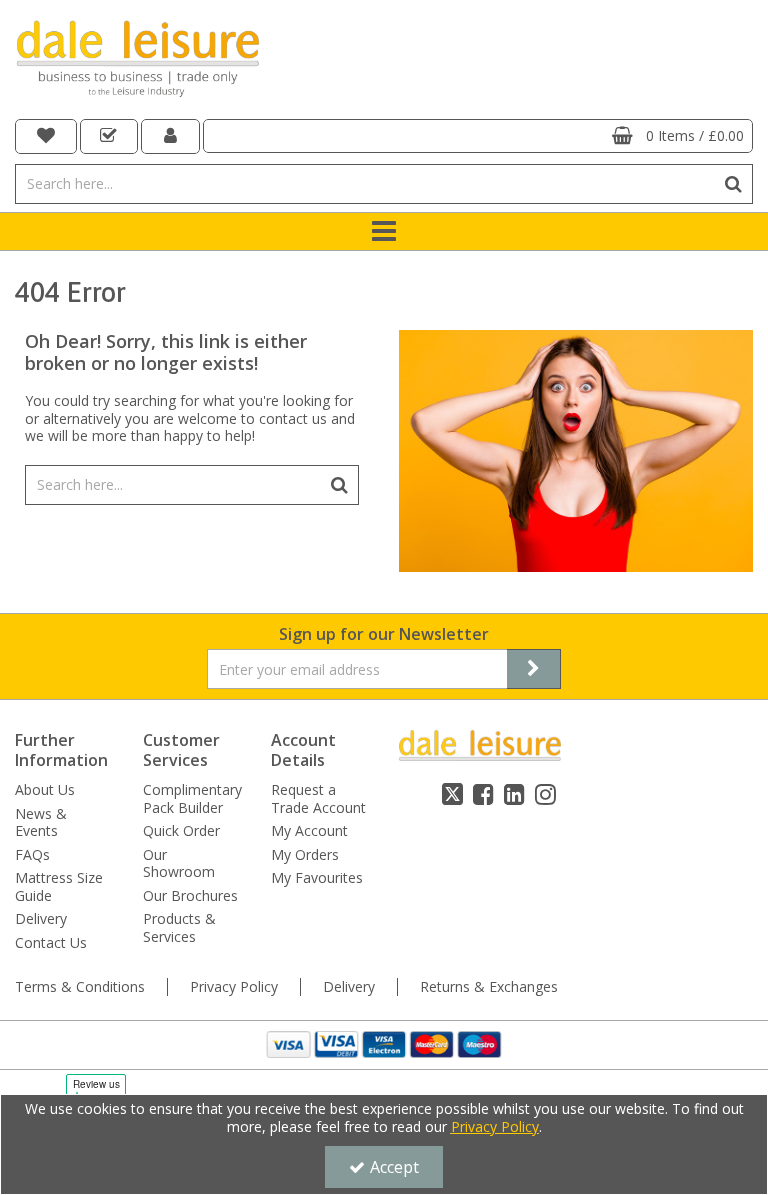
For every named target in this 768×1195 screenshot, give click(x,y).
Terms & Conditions (80, 987)
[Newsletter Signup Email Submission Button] (534, 669)
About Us (45, 790)
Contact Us (51, 943)
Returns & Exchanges (489, 987)
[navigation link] (46, 136)
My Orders (305, 855)
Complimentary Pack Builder (192, 798)
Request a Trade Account (318, 798)
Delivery (41, 919)
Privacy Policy (234, 987)
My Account (309, 831)
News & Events (41, 822)
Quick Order (181, 831)
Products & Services (179, 927)
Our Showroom (179, 863)
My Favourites (317, 878)
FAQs (32, 855)
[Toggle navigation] (384, 232)
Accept (394, 1167)
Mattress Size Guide (59, 886)
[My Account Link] (170, 136)
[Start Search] (733, 184)
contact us (293, 418)
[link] (452, 794)
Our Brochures (190, 896)
